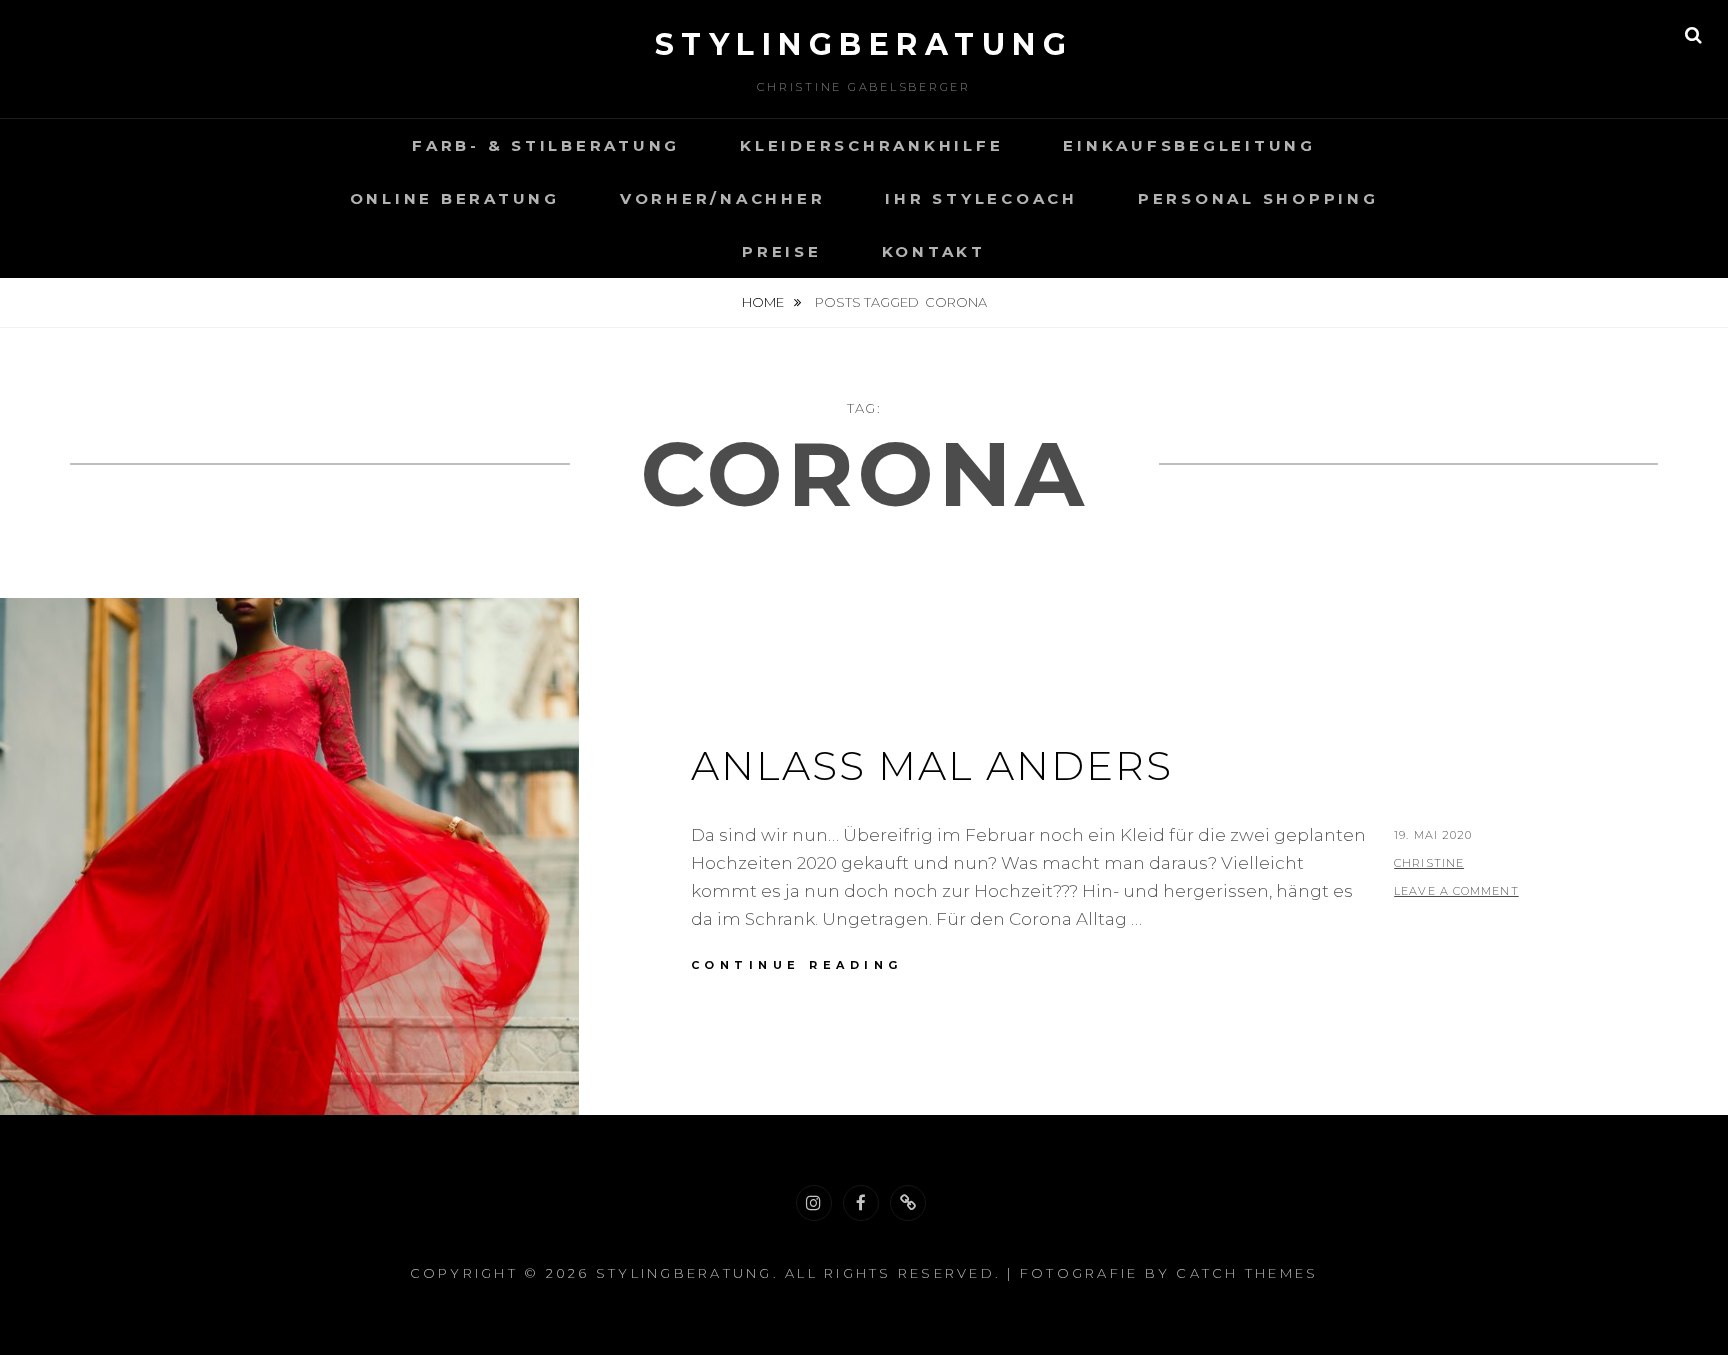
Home (764, 302)
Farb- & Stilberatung (546, 145)
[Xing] (908, 1203)
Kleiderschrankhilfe (871, 145)
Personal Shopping (1258, 198)
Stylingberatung (864, 44)
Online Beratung (455, 198)
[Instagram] (814, 1203)
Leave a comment (1456, 891)
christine (1429, 863)
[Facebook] (861, 1203)
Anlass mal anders (932, 765)
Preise (782, 251)
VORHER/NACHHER (723, 198)
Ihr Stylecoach (981, 198)
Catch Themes (1247, 1273)
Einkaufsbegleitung (1189, 145)
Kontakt (934, 251)
